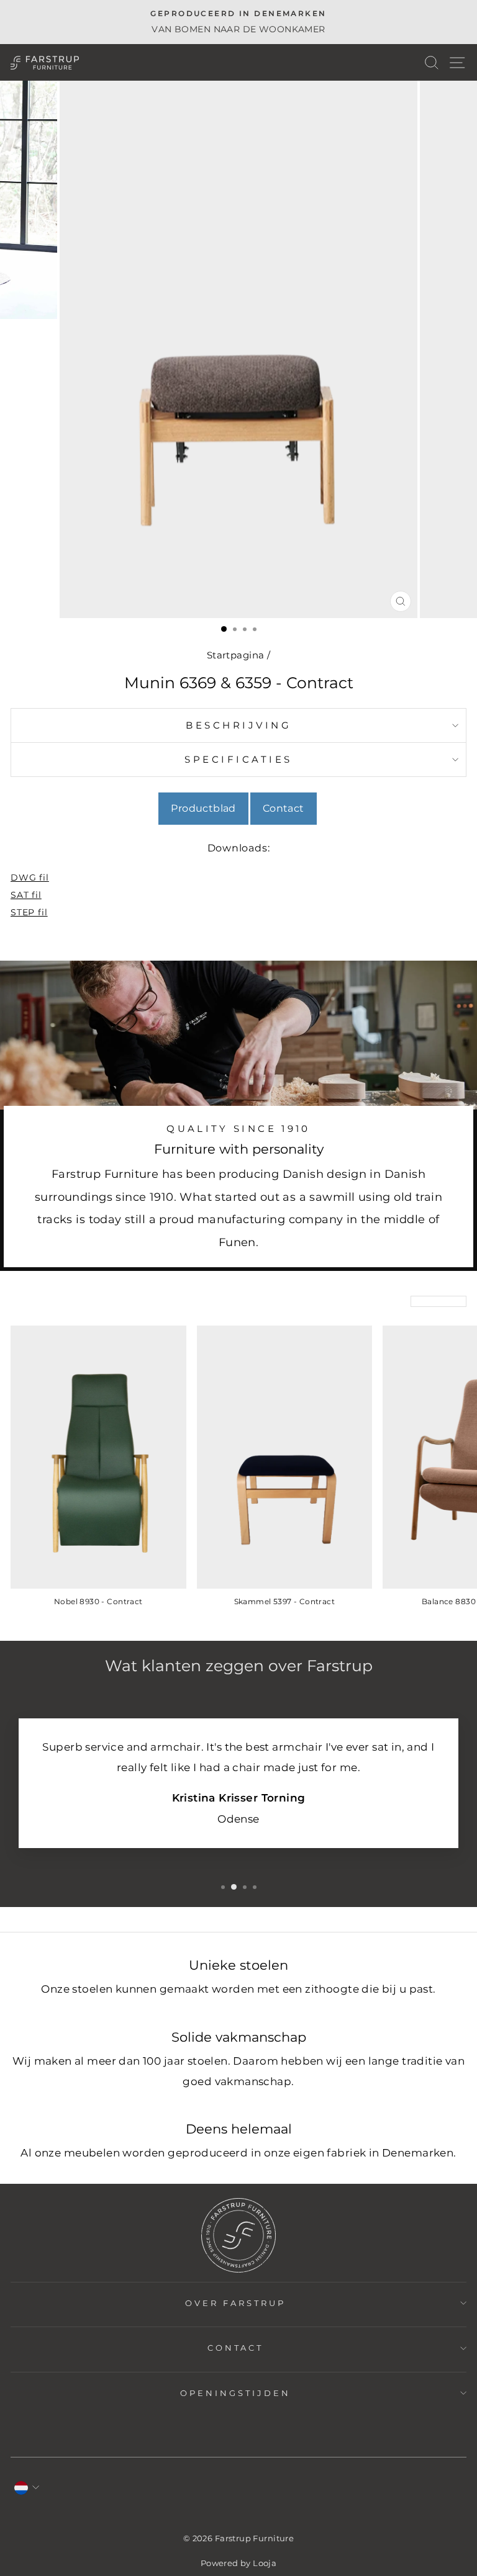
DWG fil (30, 877)
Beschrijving (238, 725)
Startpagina (236, 655)
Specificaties (238, 759)
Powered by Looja (239, 2563)
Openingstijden (235, 2393)
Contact (284, 808)
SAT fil (26, 895)
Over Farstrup (235, 2303)
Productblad (203, 808)
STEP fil (29, 912)
